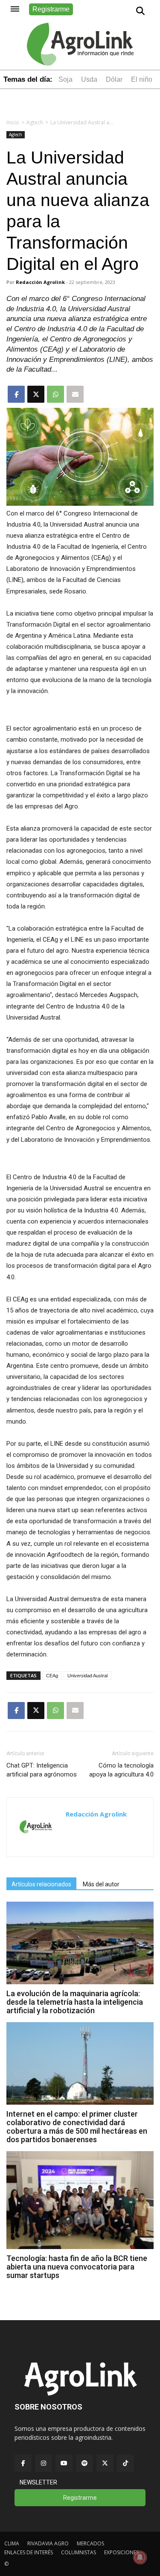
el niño (142, 79)
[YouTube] (64, 2463)
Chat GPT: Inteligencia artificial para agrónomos (42, 1770)
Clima (12, 2543)
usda (89, 79)
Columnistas (79, 2552)
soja (65, 79)
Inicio (13, 122)
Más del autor (101, 1884)
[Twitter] (105, 2463)
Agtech (35, 122)
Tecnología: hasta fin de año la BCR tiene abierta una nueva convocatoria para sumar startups (77, 2267)
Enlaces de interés (29, 2552)
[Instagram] (44, 2463)
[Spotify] (84, 2463)
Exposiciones (121, 2552)
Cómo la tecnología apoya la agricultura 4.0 (121, 1770)
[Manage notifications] (140, 2557)
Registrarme (51, 9)
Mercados (90, 2543)
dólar (114, 79)
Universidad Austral (87, 1676)
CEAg (52, 1676)
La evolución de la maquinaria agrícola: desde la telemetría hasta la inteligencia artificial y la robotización (75, 2002)
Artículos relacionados (41, 1884)
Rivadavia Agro (48, 2543)
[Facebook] (23, 2463)
